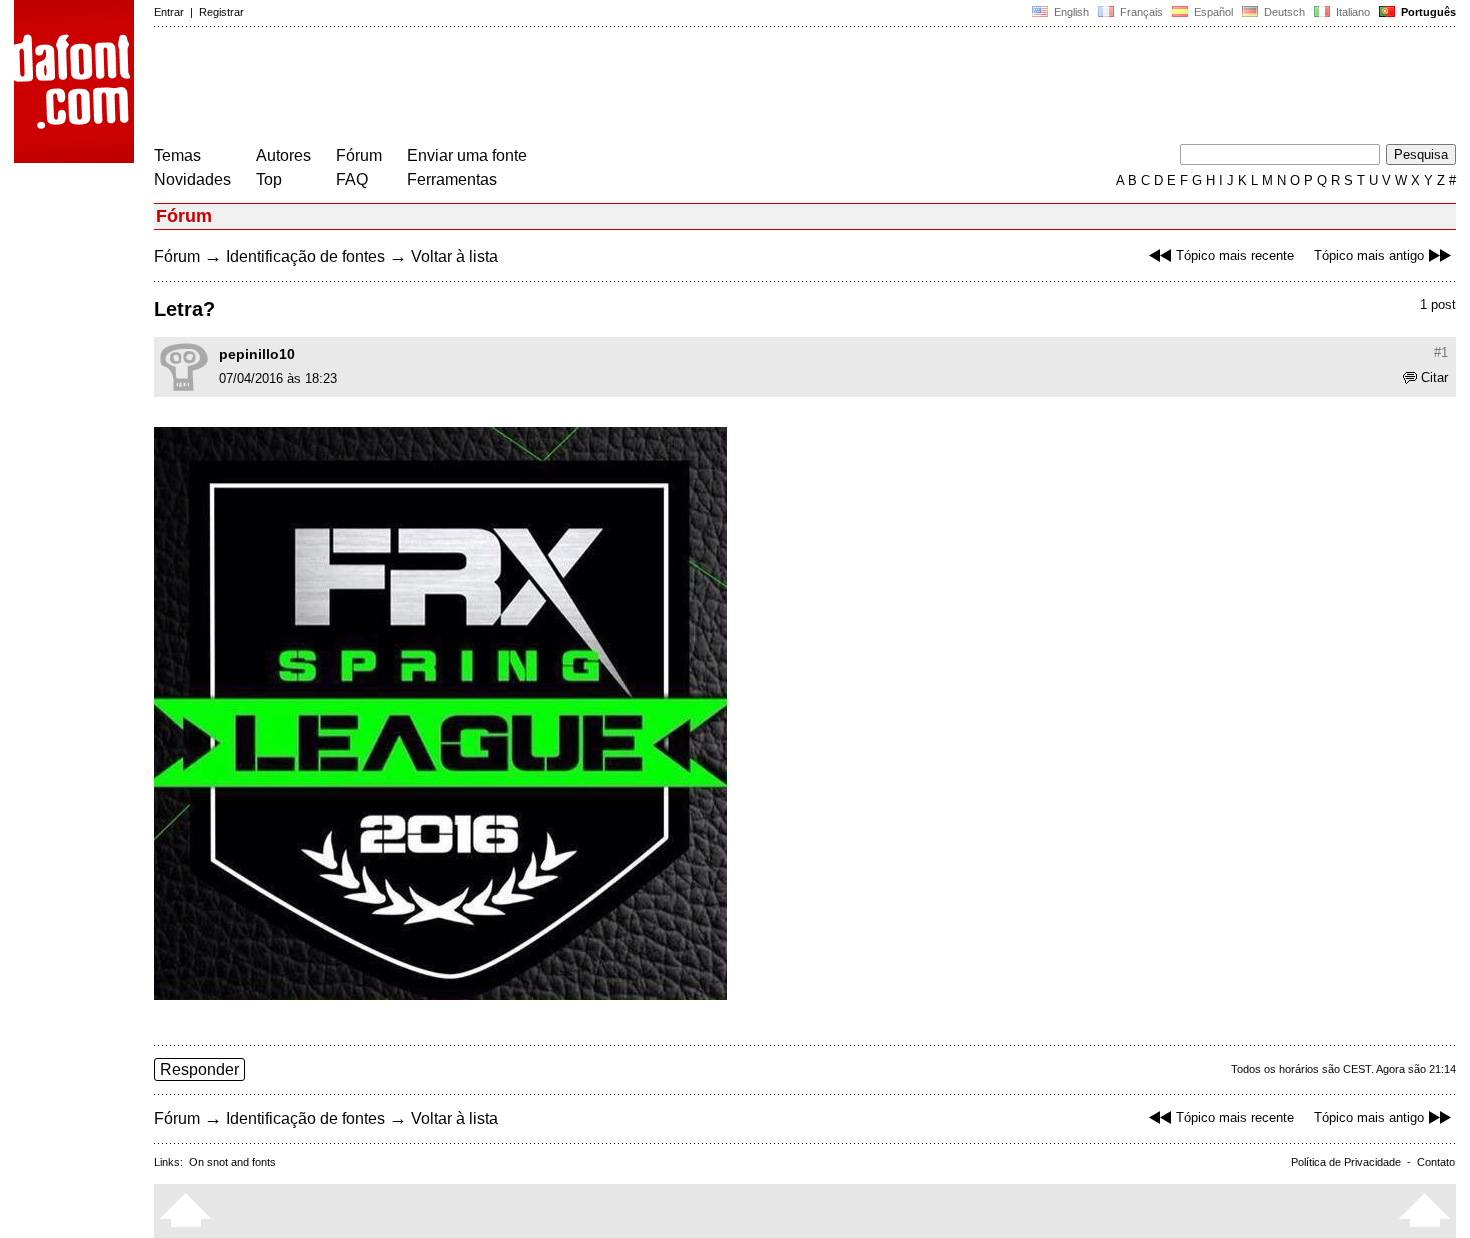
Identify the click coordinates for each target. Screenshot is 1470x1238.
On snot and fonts (232, 1162)
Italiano (1351, 12)
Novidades (192, 179)
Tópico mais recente (1235, 255)
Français (1140, 12)
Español (1212, 12)
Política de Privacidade (1346, 1162)
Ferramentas (452, 179)
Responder (199, 1069)
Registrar (221, 12)
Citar (1434, 377)
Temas (177, 155)
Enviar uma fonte (467, 155)
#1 (1441, 352)
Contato (1436, 1162)
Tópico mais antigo (1369, 255)
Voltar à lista (454, 256)
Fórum (359, 155)
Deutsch (1283, 12)
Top (269, 179)
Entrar (169, 12)
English (1070, 12)
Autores (283, 155)
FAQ (352, 179)
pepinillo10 (257, 354)
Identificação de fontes (305, 256)
